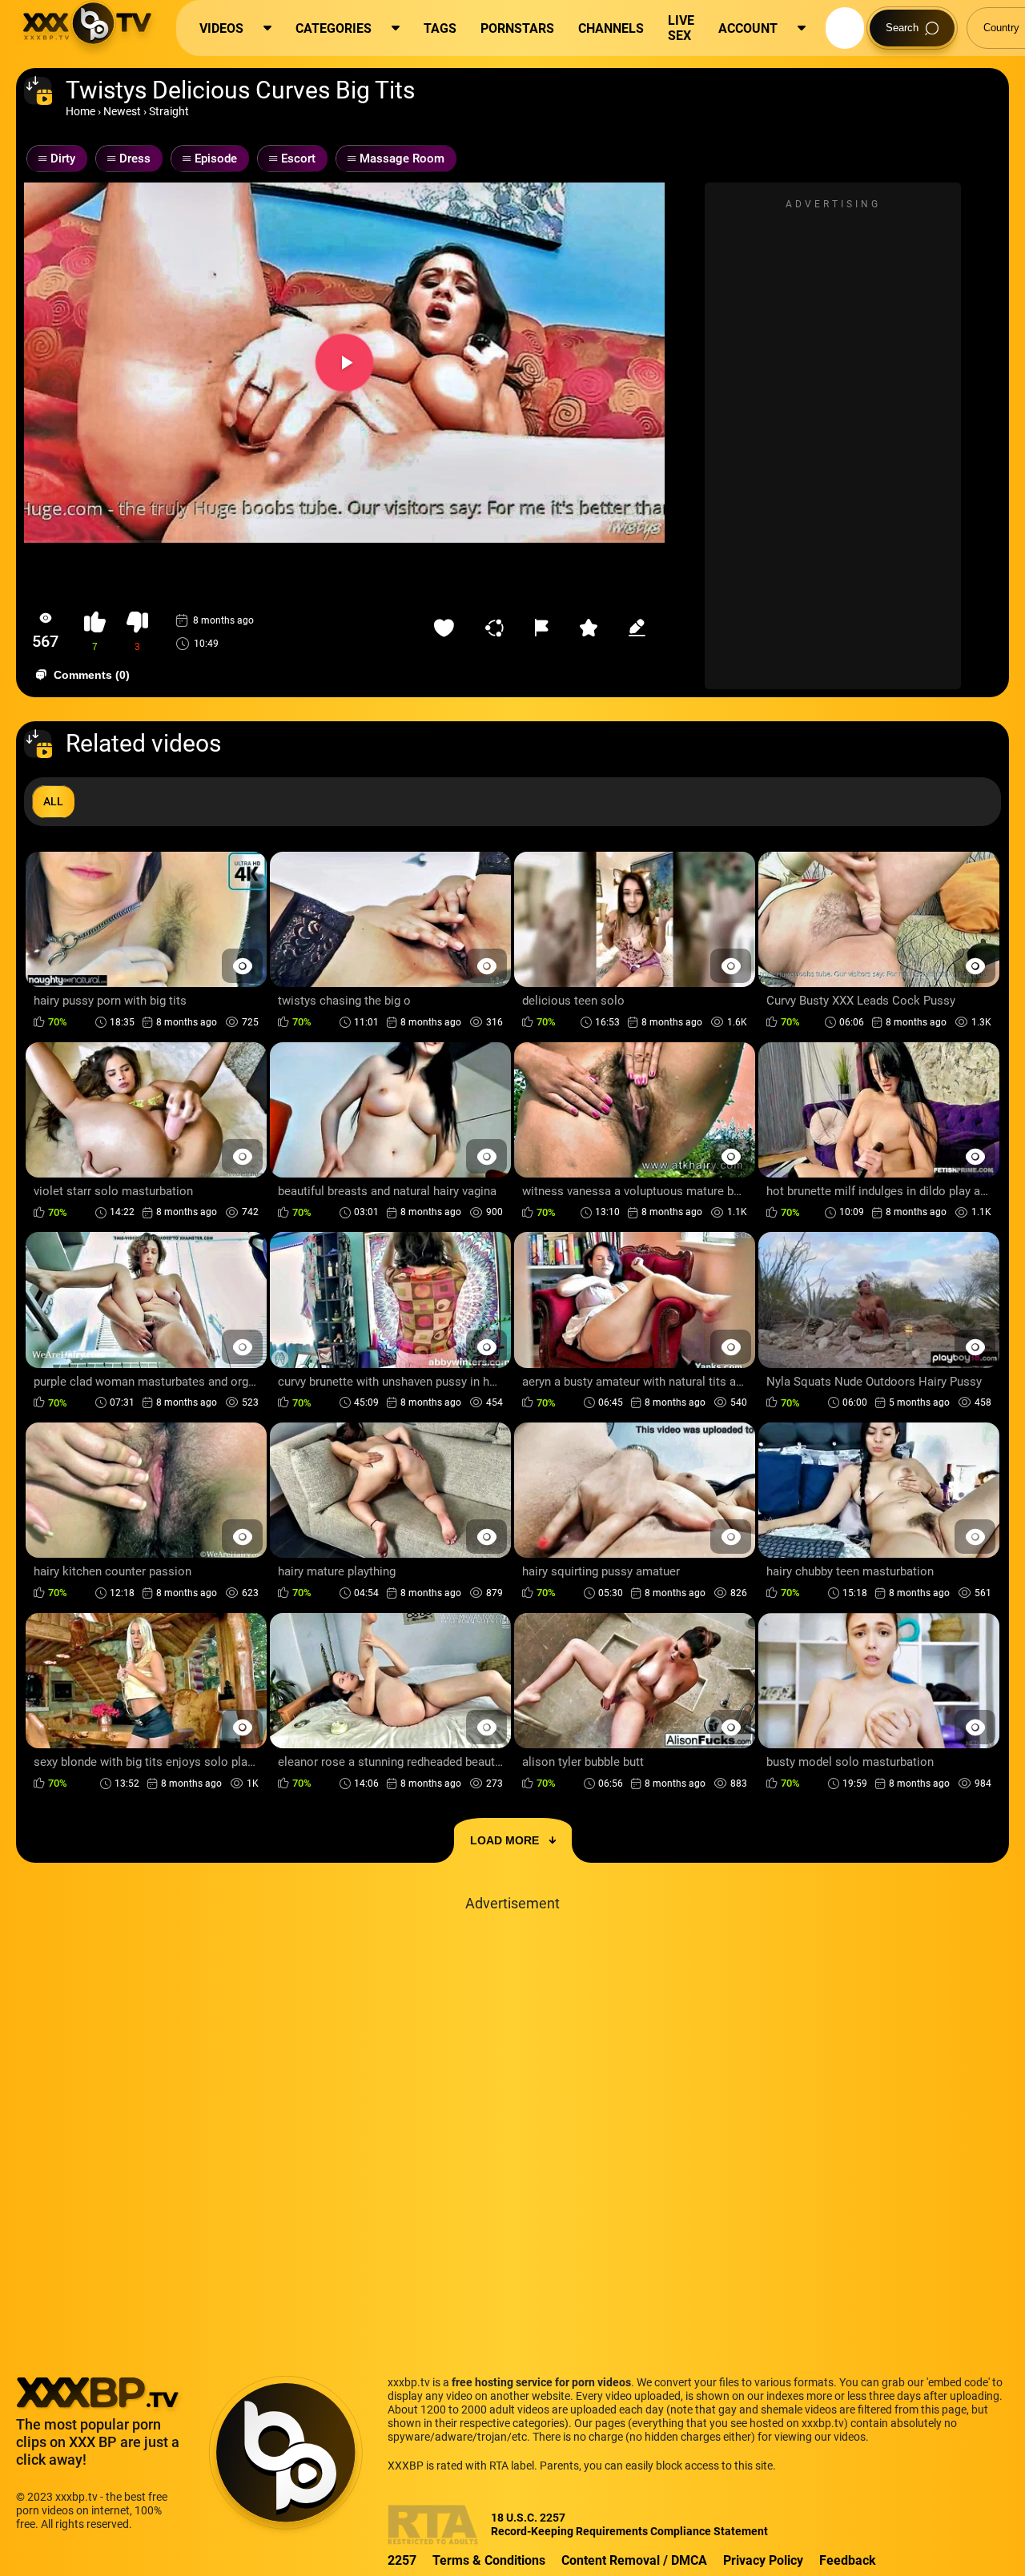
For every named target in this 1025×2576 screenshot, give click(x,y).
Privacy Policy (763, 2560)
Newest (122, 111)
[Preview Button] (242, 966)
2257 (402, 2560)
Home (80, 111)
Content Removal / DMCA (634, 2560)
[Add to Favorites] (448, 628)
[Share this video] (498, 628)
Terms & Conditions (489, 2560)
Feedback (848, 2560)
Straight (169, 111)
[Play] (344, 363)
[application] (344, 363)
